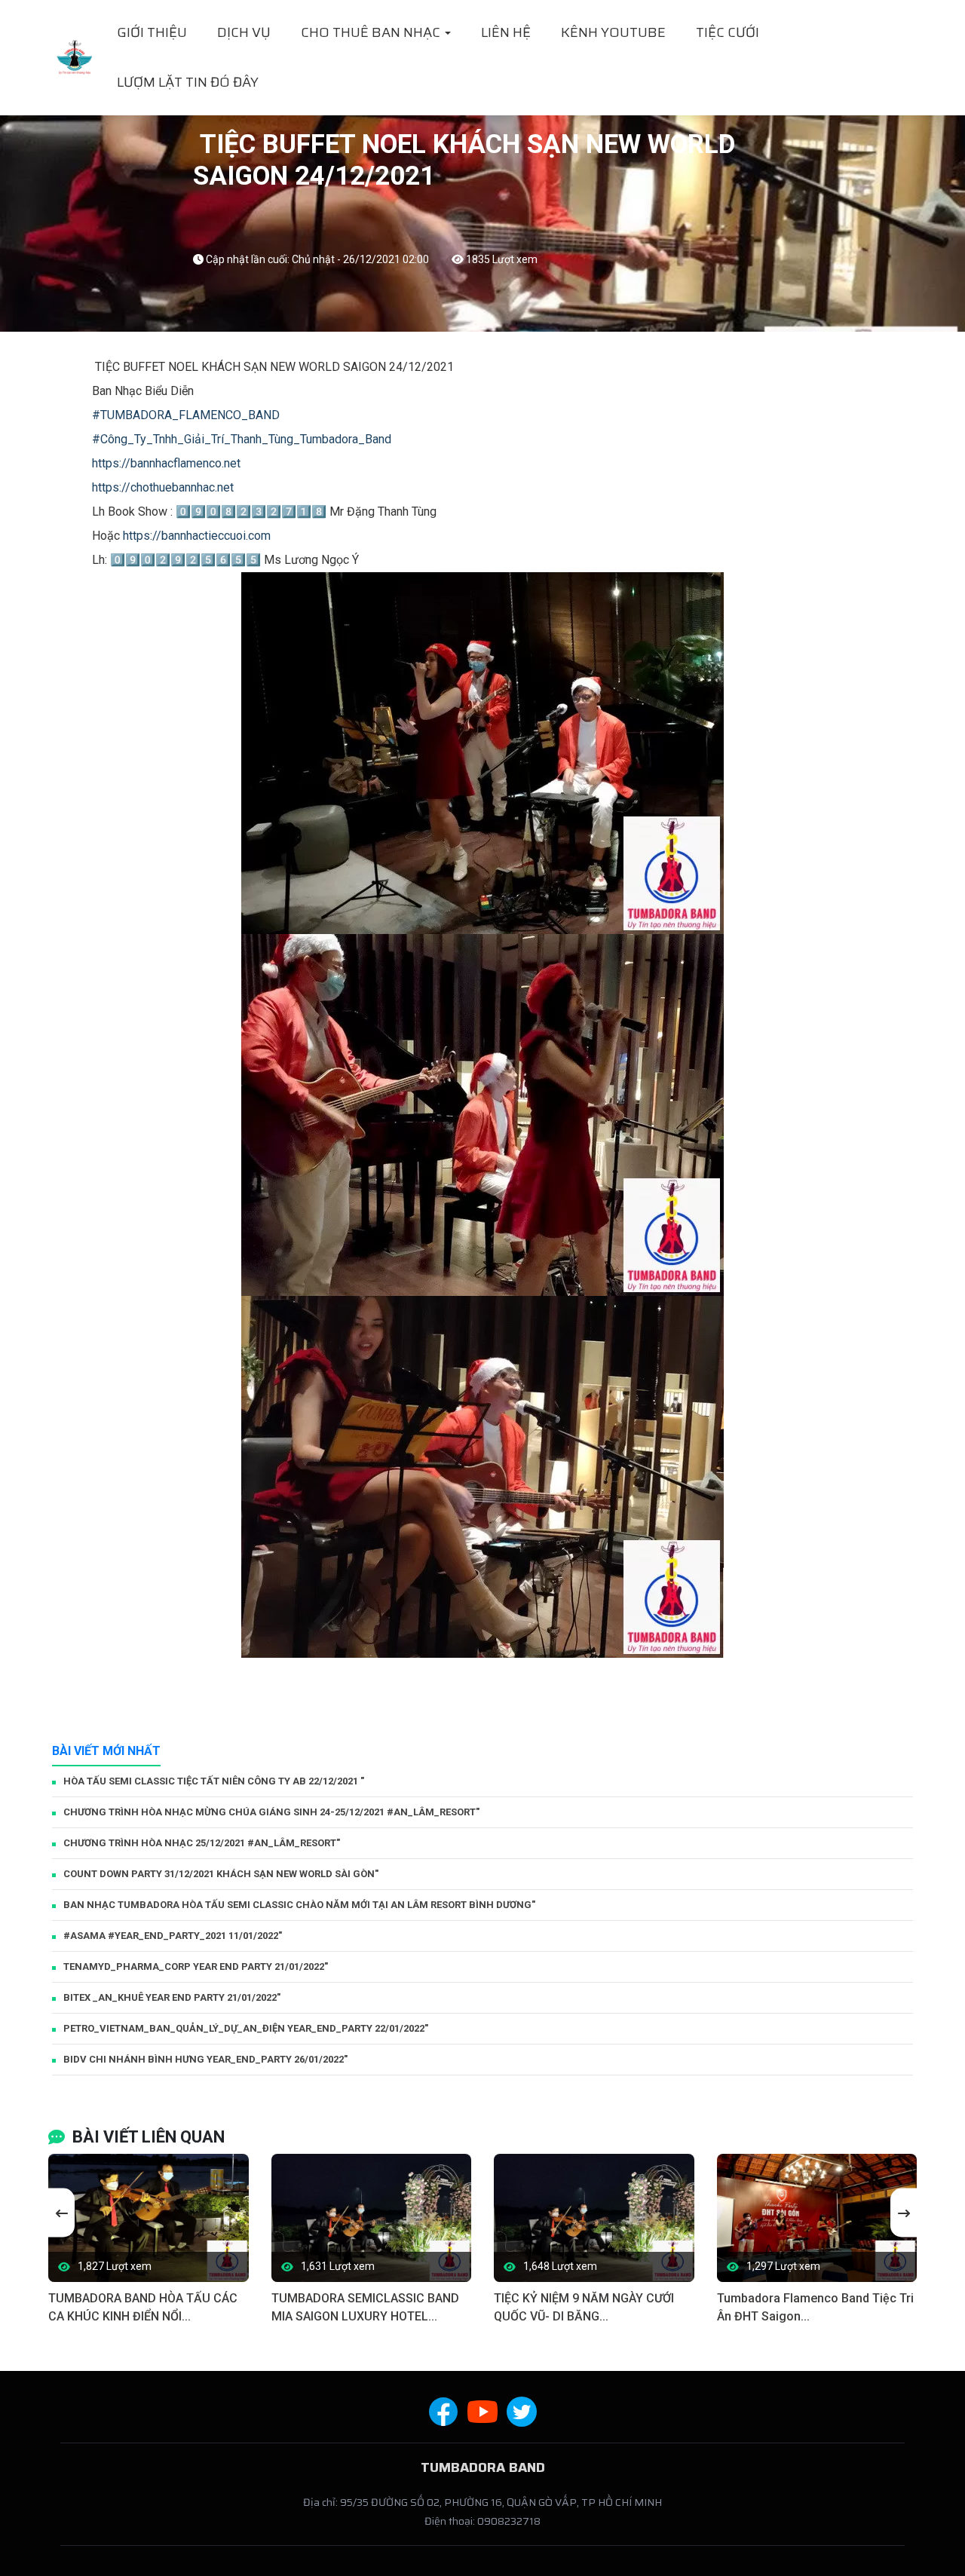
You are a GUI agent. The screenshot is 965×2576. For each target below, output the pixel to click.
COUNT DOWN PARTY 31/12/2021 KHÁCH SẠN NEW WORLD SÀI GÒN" (221, 1874)
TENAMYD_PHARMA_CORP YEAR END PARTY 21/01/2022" (196, 1966)
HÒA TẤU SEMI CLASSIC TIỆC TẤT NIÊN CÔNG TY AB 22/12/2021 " (214, 1781)
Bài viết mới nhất (106, 1751)
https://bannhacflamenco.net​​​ (166, 463)
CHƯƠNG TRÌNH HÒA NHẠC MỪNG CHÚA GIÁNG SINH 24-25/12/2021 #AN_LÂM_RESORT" (271, 1812)
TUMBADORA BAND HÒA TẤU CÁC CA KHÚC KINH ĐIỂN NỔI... (143, 2307)
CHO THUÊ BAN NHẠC (372, 32)
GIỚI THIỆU (152, 32)
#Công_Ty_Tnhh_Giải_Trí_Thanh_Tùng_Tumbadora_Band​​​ (242, 439)
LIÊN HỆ (506, 32)
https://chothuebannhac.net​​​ (163, 487)
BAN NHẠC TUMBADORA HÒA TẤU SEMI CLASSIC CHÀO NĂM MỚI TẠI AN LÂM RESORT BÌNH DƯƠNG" (299, 1905)
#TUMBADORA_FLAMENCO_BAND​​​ (186, 415)
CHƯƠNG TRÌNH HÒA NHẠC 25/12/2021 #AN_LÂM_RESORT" (202, 1843)
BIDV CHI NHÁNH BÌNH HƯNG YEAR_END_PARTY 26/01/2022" (205, 2059)
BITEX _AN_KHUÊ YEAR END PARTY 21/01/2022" (172, 1997)
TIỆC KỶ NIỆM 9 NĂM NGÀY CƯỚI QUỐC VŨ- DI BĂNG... (584, 2307)
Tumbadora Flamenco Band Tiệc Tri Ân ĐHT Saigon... (815, 2307)
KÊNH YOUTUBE (613, 32)
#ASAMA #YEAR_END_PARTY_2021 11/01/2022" (173, 1936)
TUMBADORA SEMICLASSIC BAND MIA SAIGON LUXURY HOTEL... (365, 2307)
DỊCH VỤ (244, 32)
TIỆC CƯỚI (728, 32)
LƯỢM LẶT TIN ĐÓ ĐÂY (188, 82)
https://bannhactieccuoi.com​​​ (197, 536)
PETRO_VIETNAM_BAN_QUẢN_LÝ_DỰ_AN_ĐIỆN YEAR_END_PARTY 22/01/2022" (246, 2028)
